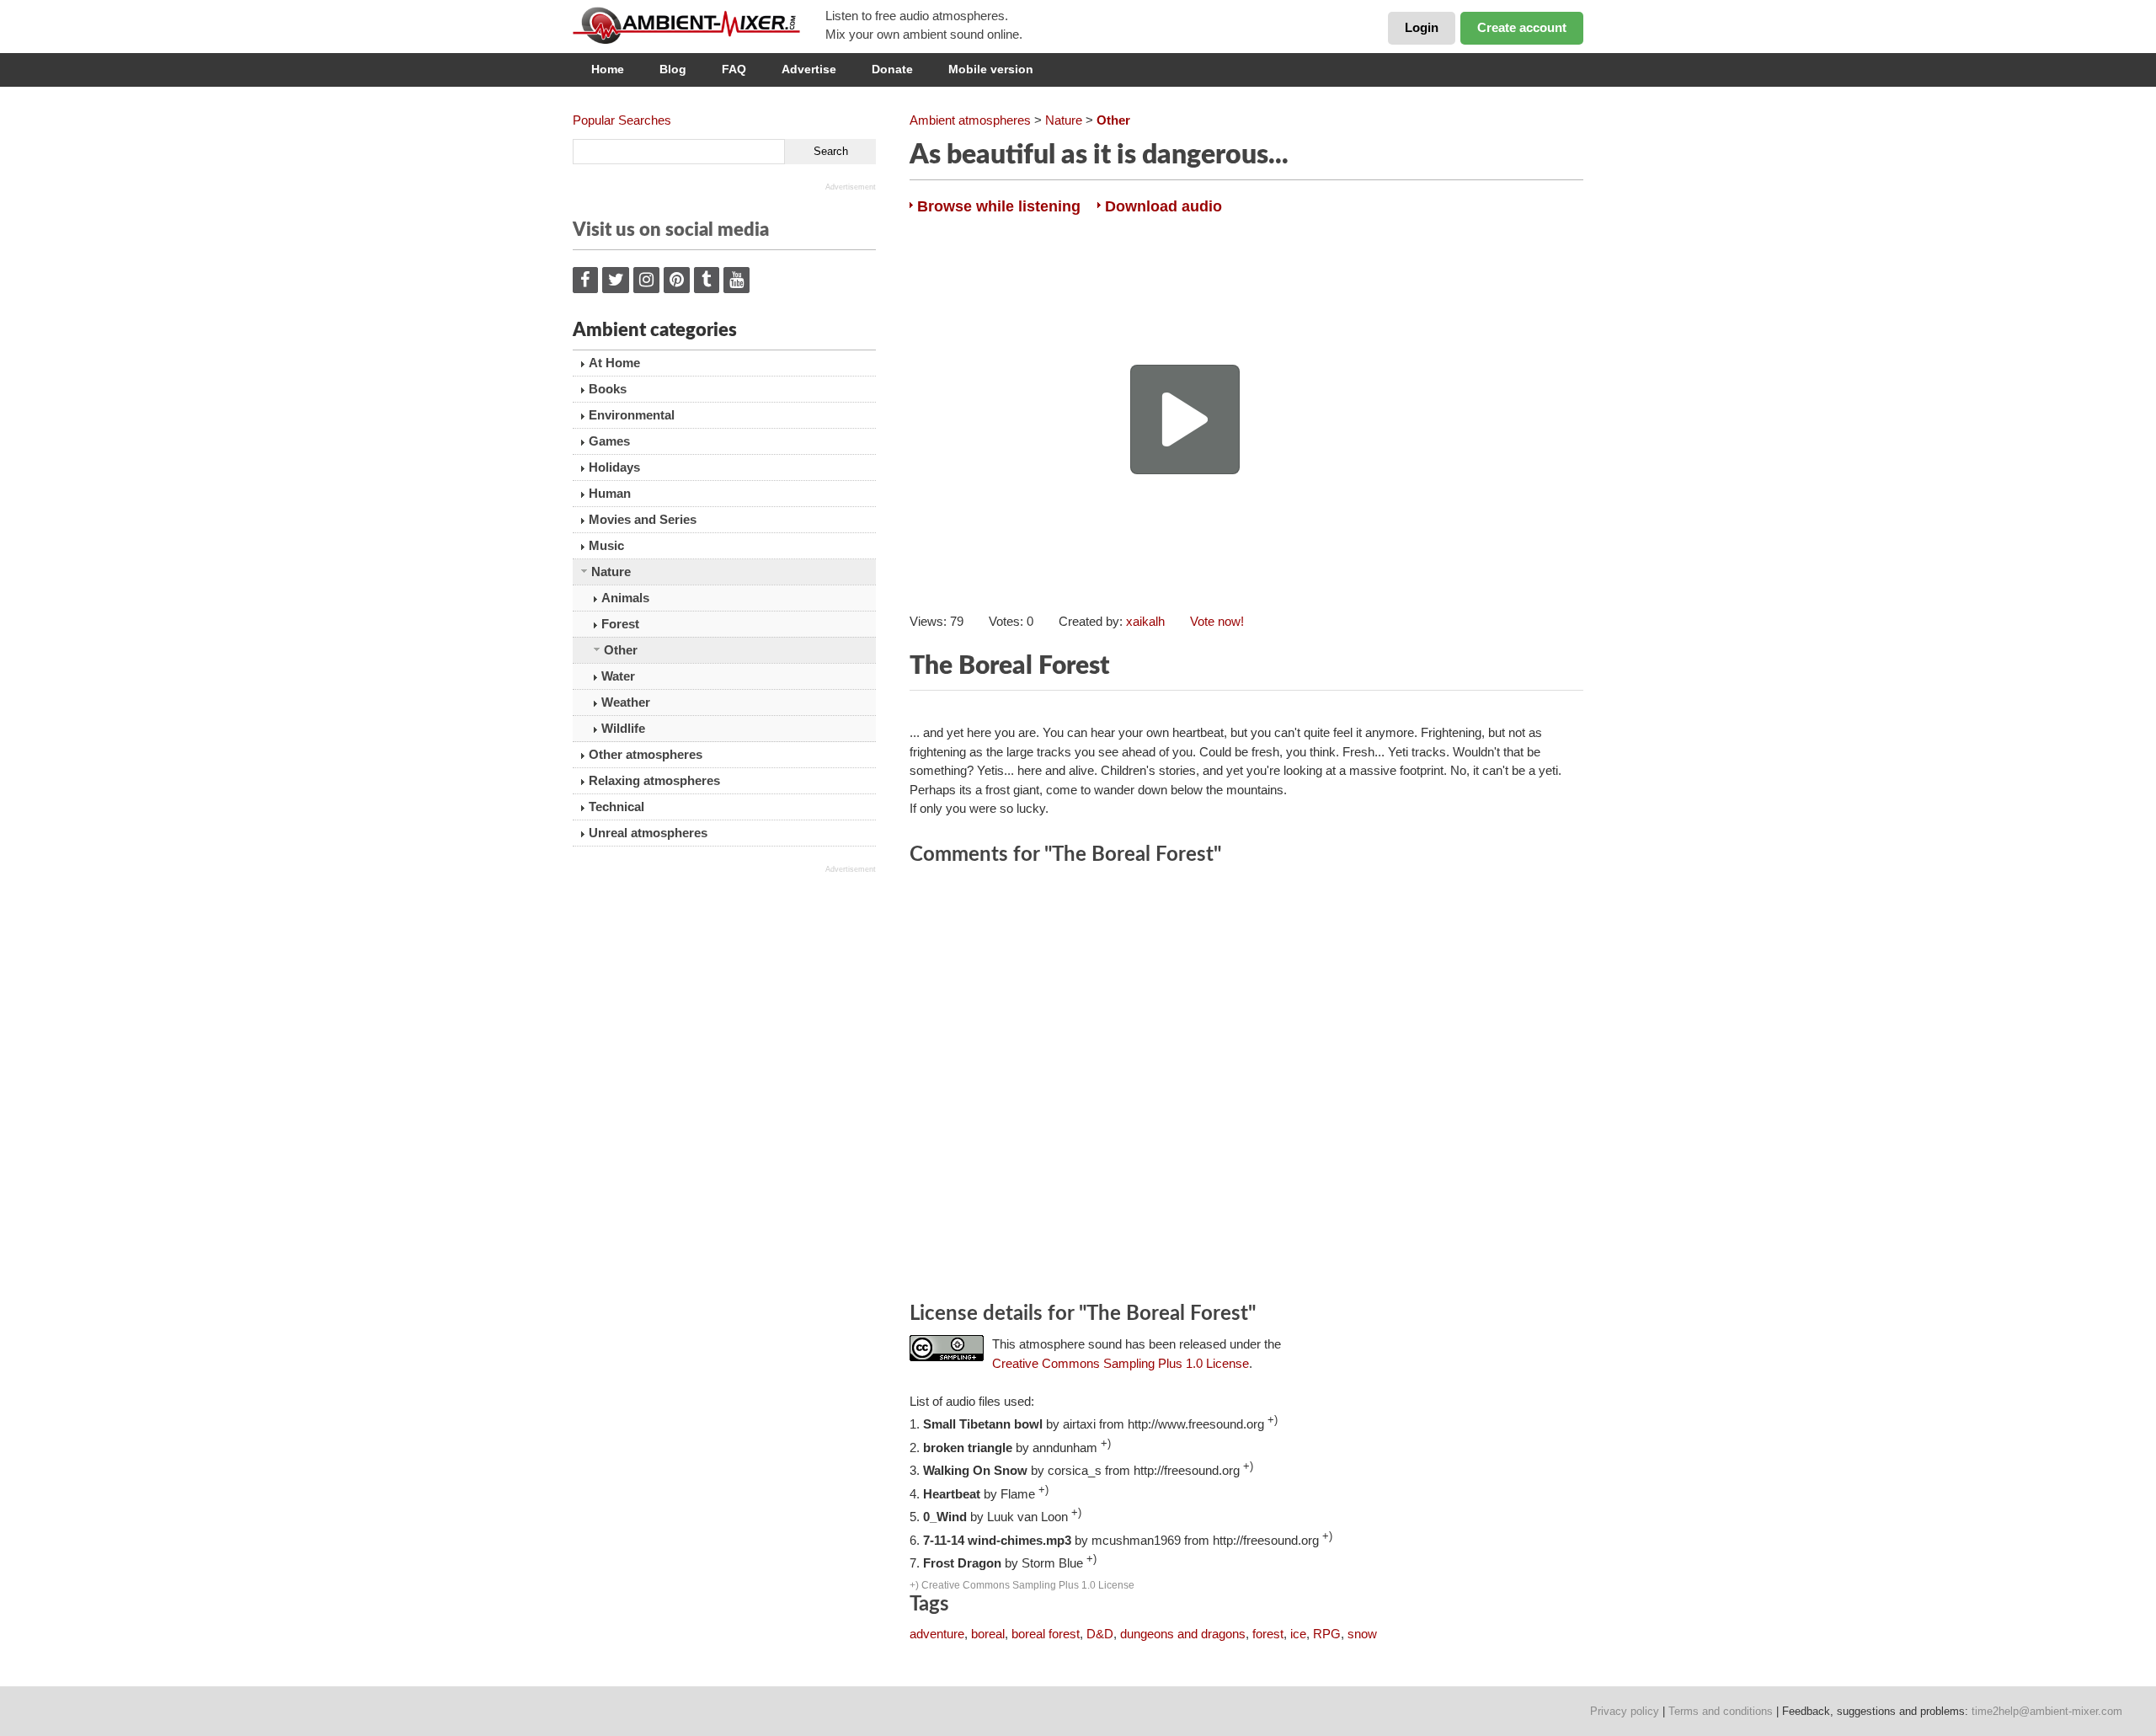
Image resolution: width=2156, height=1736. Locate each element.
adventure (937, 1634)
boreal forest (1046, 1634)
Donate (892, 69)
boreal (988, 1634)
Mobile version (991, 69)
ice (1298, 1634)
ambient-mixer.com (699, 25)
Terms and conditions (1721, 1711)
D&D (1100, 1634)
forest (1268, 1634)
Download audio (1163, 206)
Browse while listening (999, 206)
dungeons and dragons (1183, 1634)
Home (608, 69)
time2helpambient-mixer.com (2047, 1711)
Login (1422, 27)
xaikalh (1145, 621)
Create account (1522, 27)
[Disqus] (1246, 1087)
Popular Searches (622, 120)
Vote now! (1217, 621)
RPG (1327, 1634)
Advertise (809, 69)
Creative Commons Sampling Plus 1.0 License (1121, 1363)
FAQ (734, 69)
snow (1362, 1634)
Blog (673, 69)
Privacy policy (1625, 1711)
